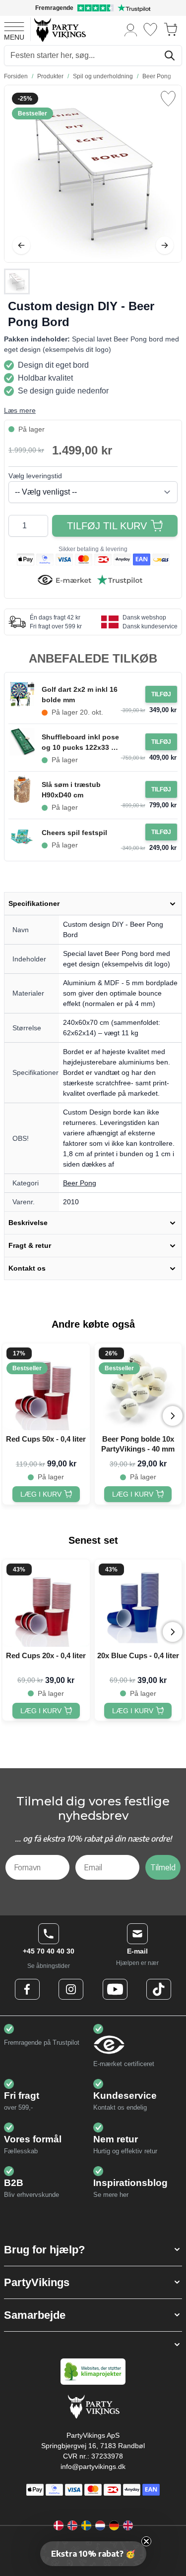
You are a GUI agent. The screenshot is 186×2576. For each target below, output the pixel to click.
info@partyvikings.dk (93, 2466)
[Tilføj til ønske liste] (168, 99)
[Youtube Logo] (115, 1989)
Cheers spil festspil (74, 833)
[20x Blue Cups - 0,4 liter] (138, 1603)
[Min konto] (131, 29)
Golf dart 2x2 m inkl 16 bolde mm (80, 695)
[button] (93, 2250)
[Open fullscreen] (93, 174)
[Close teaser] (146, 2541)
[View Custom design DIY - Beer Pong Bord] (17, 281)
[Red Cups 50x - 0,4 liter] (46, 1387)
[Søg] (170, 56)
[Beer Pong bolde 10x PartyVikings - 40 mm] (138, 1387)
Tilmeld (163, 1867)
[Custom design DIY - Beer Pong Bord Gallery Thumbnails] (17, 281)
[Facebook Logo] (27, 1989)
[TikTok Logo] (159, 1989)
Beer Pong (80, 1183)
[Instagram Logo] (71, 1989)
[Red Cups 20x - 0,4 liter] (46, 1603)
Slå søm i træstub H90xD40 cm (71, 790)
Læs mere (20, 410)
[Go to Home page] (59, 29)
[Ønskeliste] (150, 29)
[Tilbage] (21, 245)
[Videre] (165, 245)
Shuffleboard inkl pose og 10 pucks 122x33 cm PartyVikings (81, 743)
